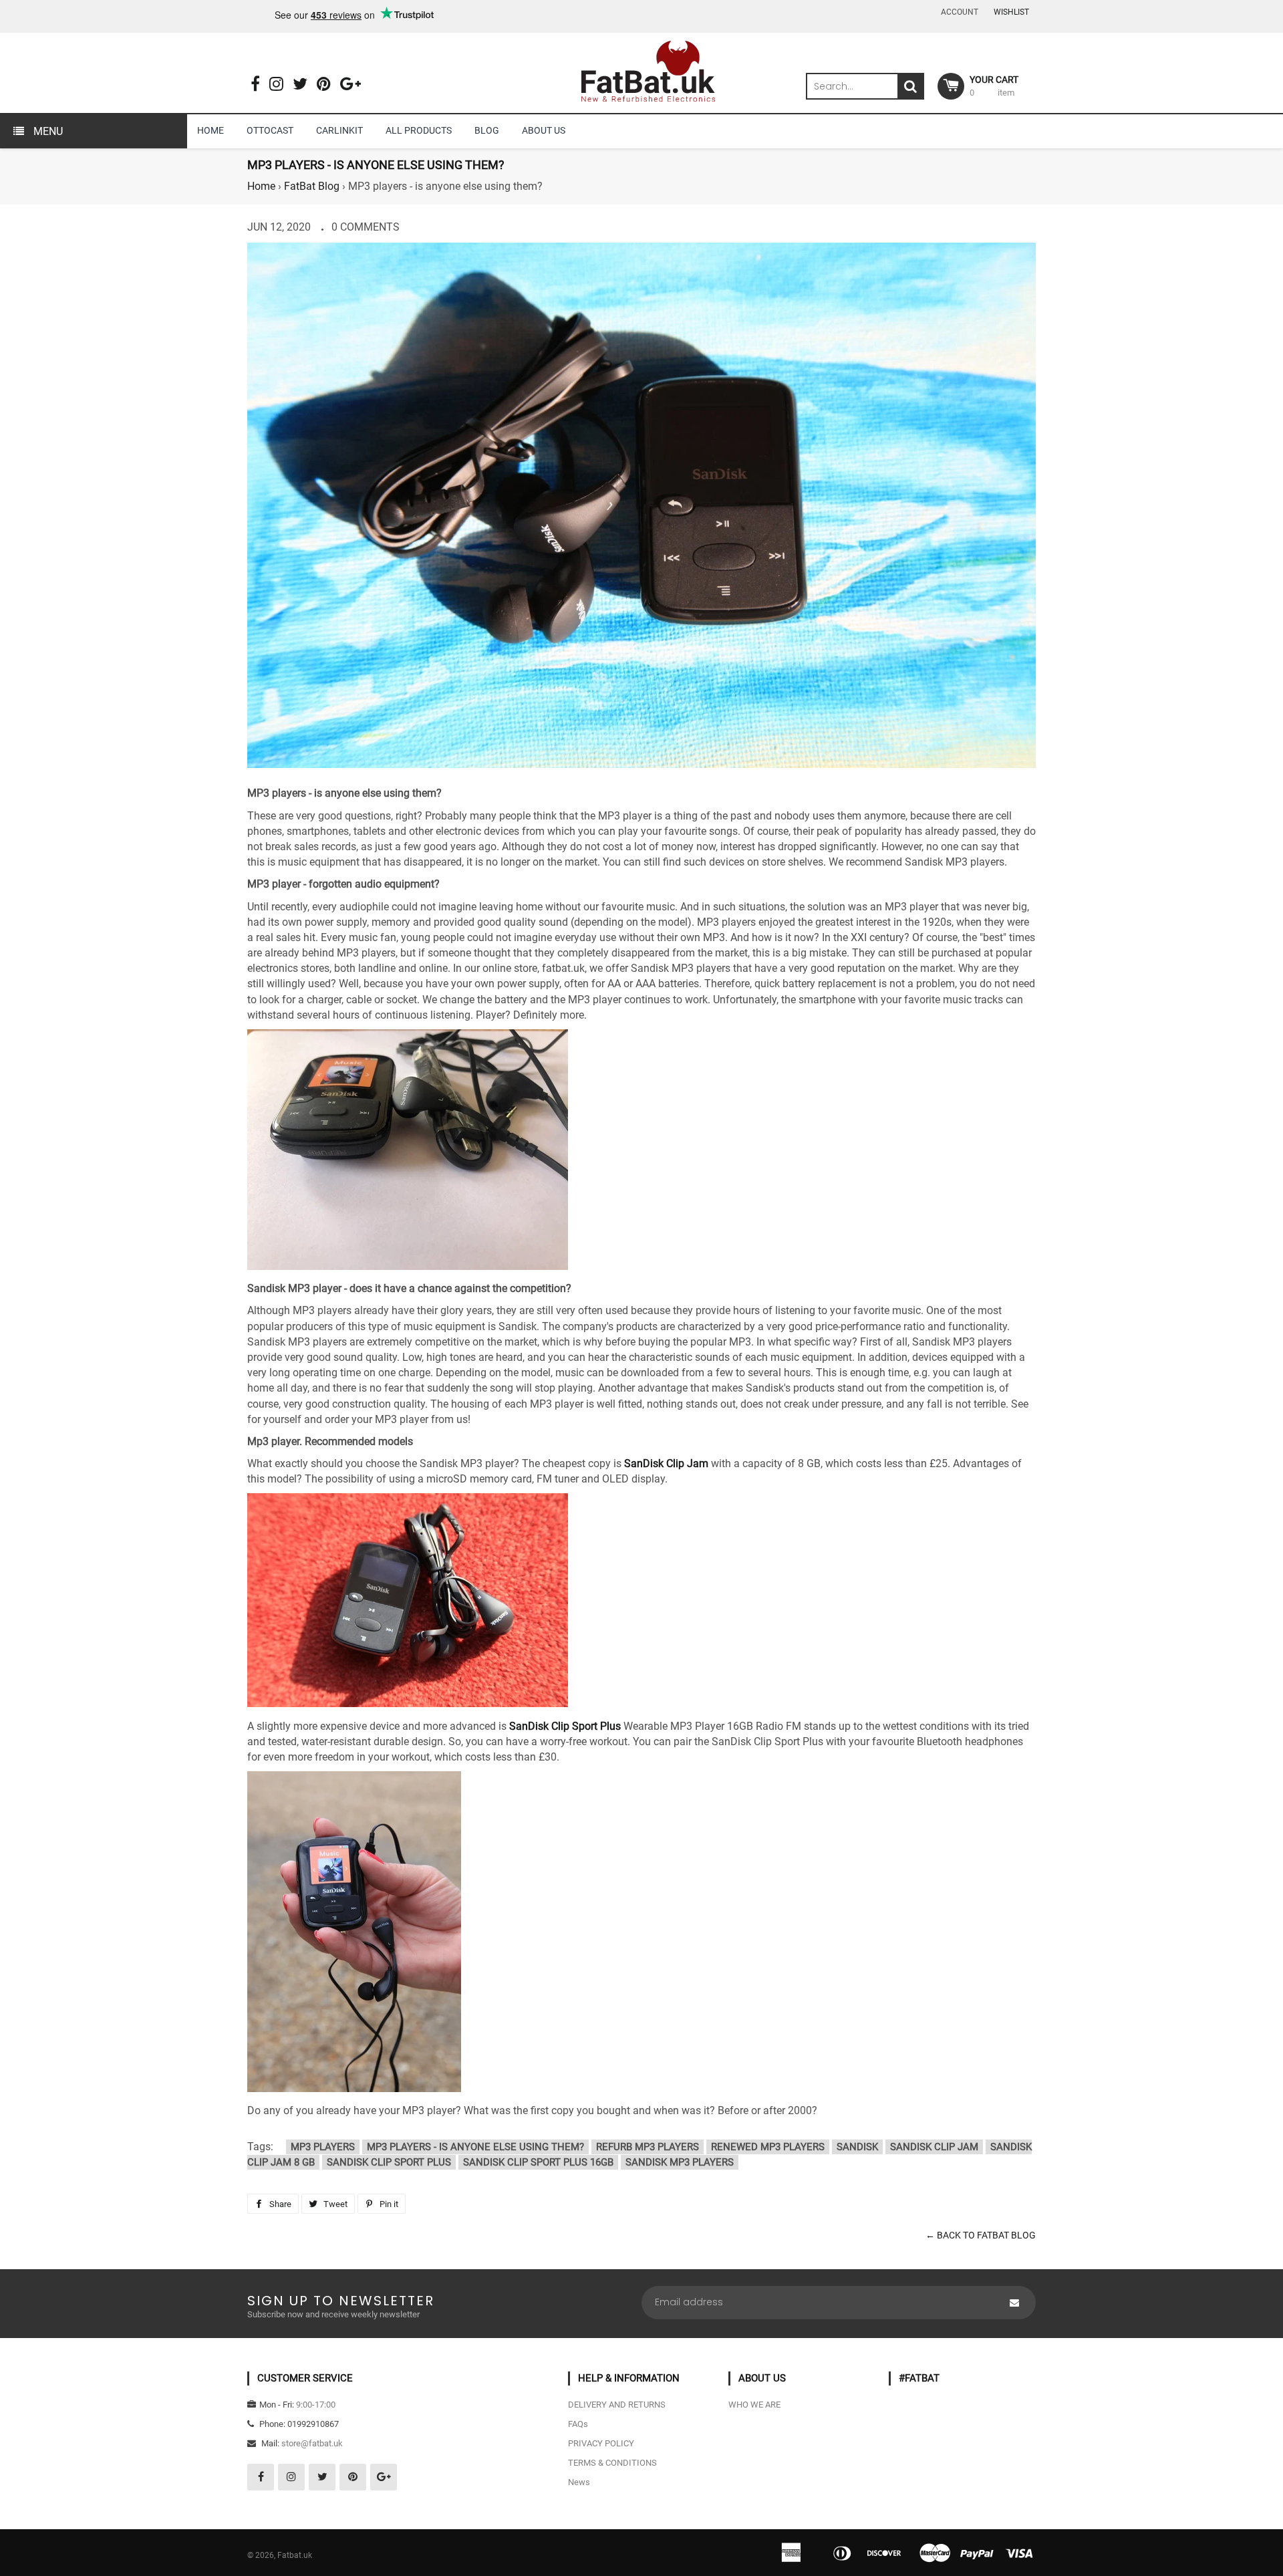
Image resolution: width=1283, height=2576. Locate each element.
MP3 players (323, 2147)
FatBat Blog (312, 186)
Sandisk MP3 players (680, 2162)
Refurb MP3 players (648, 2147)
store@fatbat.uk (312, 2443)
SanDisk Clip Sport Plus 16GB (538, 2162)
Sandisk (857, 2147)
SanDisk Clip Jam (666, 1463)
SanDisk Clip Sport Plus (565, 1726)
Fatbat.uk (295, 2555)
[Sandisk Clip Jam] (408, 1703)
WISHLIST (1011, 12)
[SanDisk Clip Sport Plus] (354, 2088)
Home (261, 186)
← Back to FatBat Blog (981, 2235)
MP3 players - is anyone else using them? (475, 2147)
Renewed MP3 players (768, 2147)
